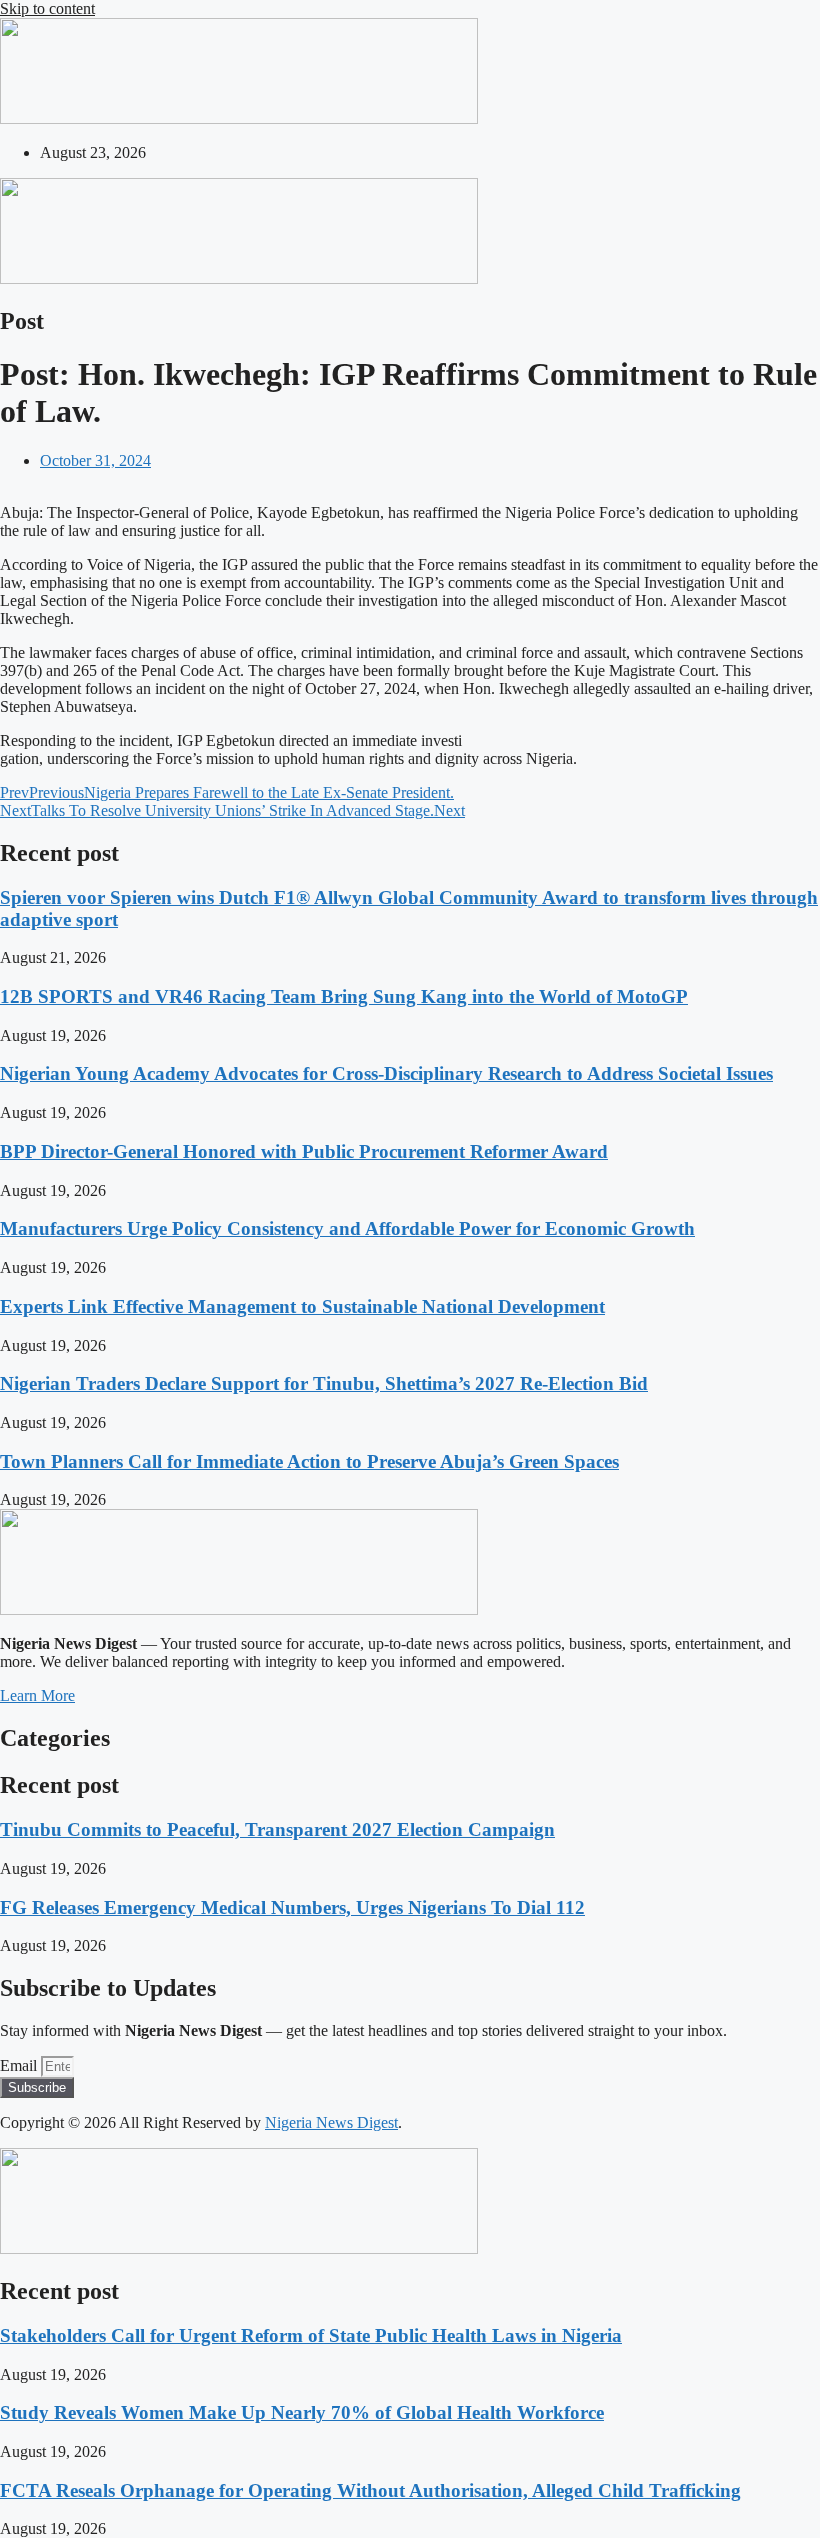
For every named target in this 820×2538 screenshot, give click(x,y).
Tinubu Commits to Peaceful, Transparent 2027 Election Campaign (277, 1829)
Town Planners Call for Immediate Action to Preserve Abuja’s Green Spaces (309, 1461)
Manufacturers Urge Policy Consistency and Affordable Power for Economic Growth (347, 1228)
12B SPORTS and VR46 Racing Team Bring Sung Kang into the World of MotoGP (344, 996)
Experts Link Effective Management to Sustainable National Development (302, 1306)
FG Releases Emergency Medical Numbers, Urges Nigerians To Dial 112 (292, 1907)
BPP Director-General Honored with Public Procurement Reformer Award (304, 1151)
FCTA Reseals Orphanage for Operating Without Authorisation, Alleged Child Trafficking (370, 2490)
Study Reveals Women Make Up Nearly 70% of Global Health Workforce (302, 2412)
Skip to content (47, 8)
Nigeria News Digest (331, 2122)
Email (20, 2065)
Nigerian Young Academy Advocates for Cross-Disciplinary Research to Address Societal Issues (386, 1073)
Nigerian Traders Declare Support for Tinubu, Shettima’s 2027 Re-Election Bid (324, 1383)
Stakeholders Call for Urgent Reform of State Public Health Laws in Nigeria (311, 2335)
